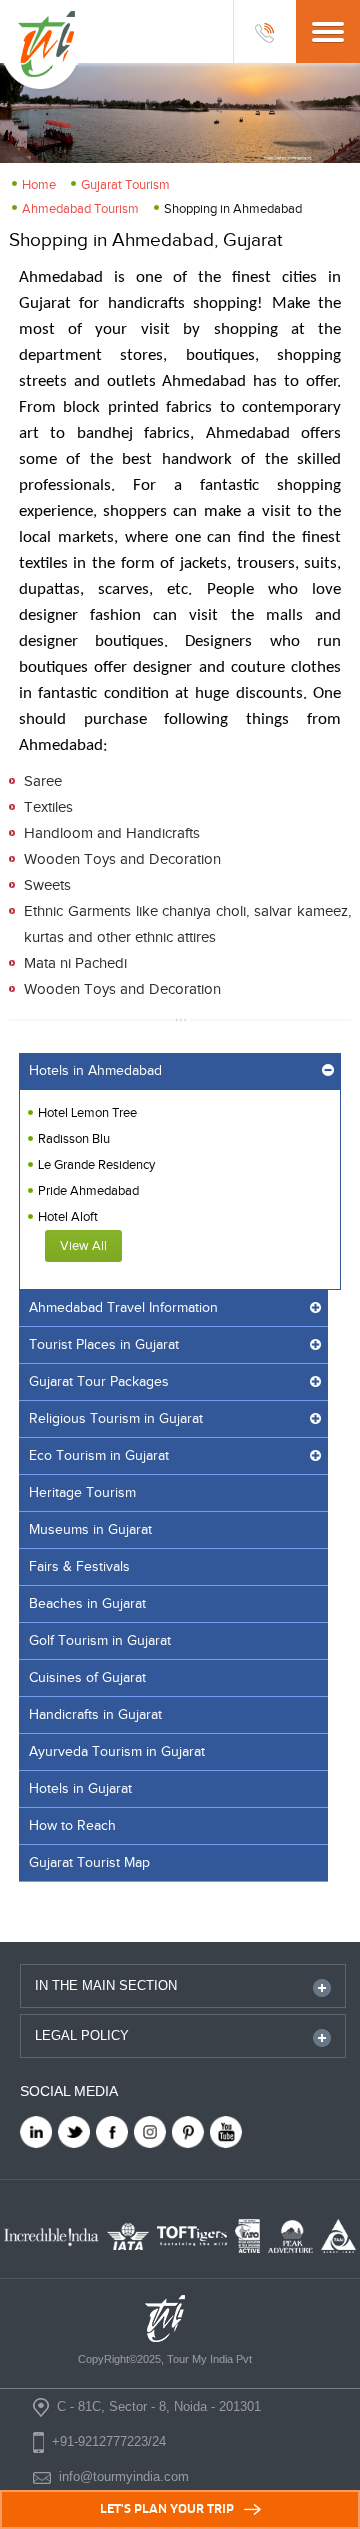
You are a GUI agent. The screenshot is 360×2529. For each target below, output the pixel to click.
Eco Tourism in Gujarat (99, 1456)
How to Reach (72, 1826)
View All (83, 1246)
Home (39, 185)
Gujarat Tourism (125, 185)
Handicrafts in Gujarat (95, 1715)
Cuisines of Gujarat (87, 1678)
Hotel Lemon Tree (87, 1113)
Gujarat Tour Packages (99, 1382)
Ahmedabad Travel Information (123, 1308)
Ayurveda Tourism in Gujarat (117, 1752)
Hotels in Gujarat (80, 1789)
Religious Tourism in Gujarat (116, 1419)
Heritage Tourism (82, 1493)
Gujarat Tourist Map (89, 1863)
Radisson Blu (74, 1139)
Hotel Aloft (68, 1217)
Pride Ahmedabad (88, 1191)
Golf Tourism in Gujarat (100, 1641)
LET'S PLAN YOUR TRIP (167, 2509)
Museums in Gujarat (90, 1530)
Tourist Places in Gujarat (104, 1345)
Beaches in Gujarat (87, 1604)
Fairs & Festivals (79, 1567)
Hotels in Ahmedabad (95, 1071)
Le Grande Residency (96, 1165)
